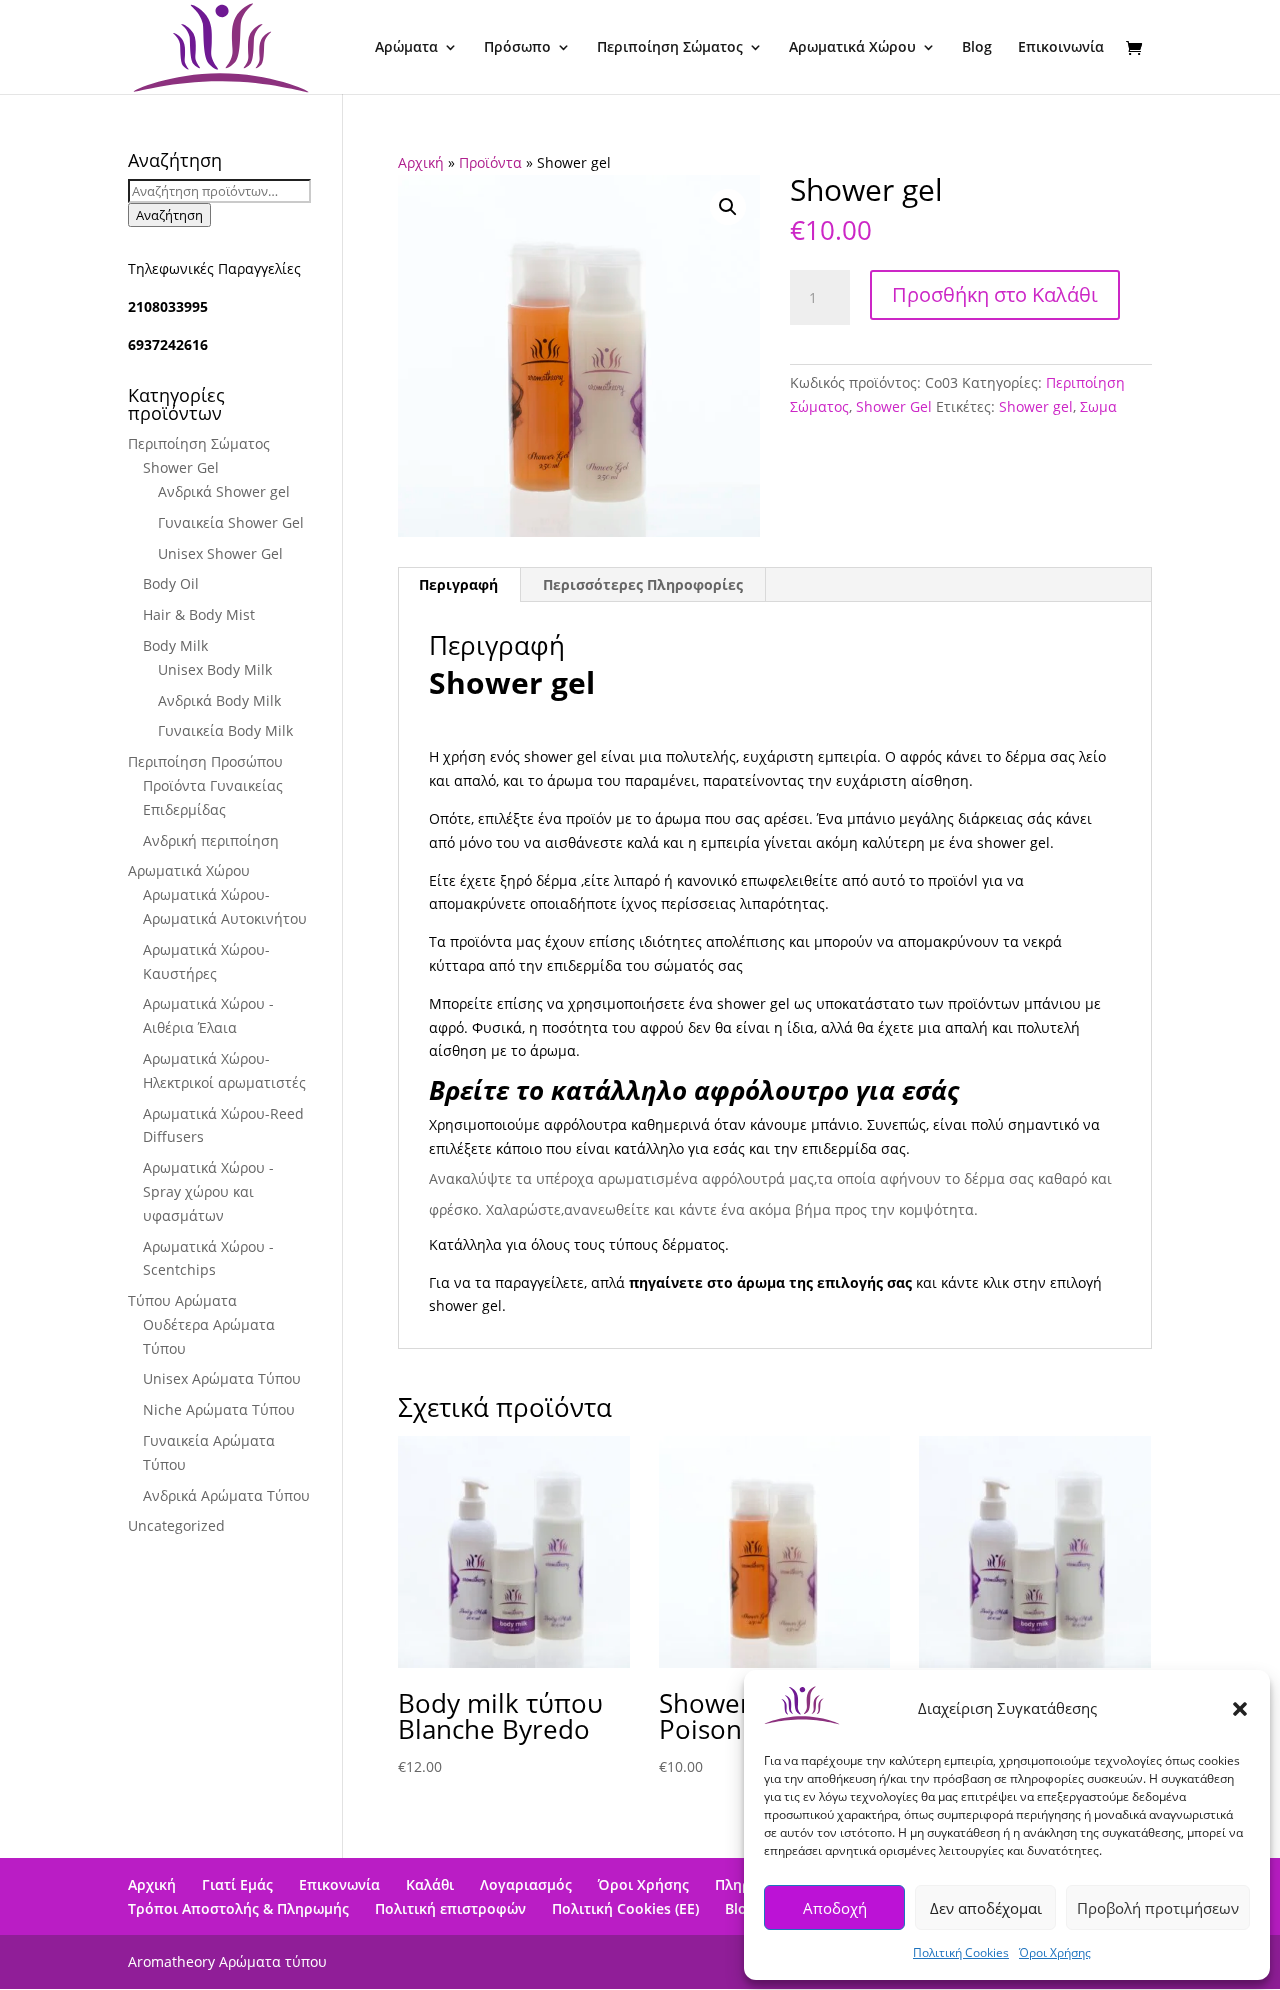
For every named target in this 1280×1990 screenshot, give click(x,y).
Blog (977, 48)
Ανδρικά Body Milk (219, 700)
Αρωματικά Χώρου (852, 48)
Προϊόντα (490, 162)
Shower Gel (894, 406)
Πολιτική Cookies (961, 1952)
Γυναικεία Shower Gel (231, 522)
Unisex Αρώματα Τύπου (222, 1378)
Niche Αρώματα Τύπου (219, 1409)
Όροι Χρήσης (1055, 1952)
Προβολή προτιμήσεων (1158, 1908)
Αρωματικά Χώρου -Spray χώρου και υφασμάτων (208, 1191)
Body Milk (175, 645)
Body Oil (171, 583)
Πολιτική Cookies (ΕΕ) (625, 1908)
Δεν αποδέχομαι (986, 1908)
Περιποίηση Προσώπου (205, 761)
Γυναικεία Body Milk (225, 730)
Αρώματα (406, 48)
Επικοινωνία (1061, 48)
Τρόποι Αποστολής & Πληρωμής (238, 1908)
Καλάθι (430, 1884)
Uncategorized (176, 1525)
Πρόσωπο (517, 48)
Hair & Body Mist (199, 614)
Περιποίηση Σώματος (670, 48)
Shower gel (1036, 406)
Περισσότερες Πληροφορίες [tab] (643, 584)
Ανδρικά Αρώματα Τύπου (226, 1495)
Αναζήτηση (169, 215)
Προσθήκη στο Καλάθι (995, 294)
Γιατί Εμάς (237, 1884)
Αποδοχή (835, 1908)
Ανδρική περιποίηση (211, 840)
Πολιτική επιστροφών (450, 1908)
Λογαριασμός (526, 1884)
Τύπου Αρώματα (182, 1300)
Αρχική (421, 162)
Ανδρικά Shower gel (224, 491)
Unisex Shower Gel (220, 553)
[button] (1240, 1709)
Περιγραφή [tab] (458, 584)
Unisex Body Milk (215, 669)
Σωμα (1098, 406)
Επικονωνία (339, 1884)
